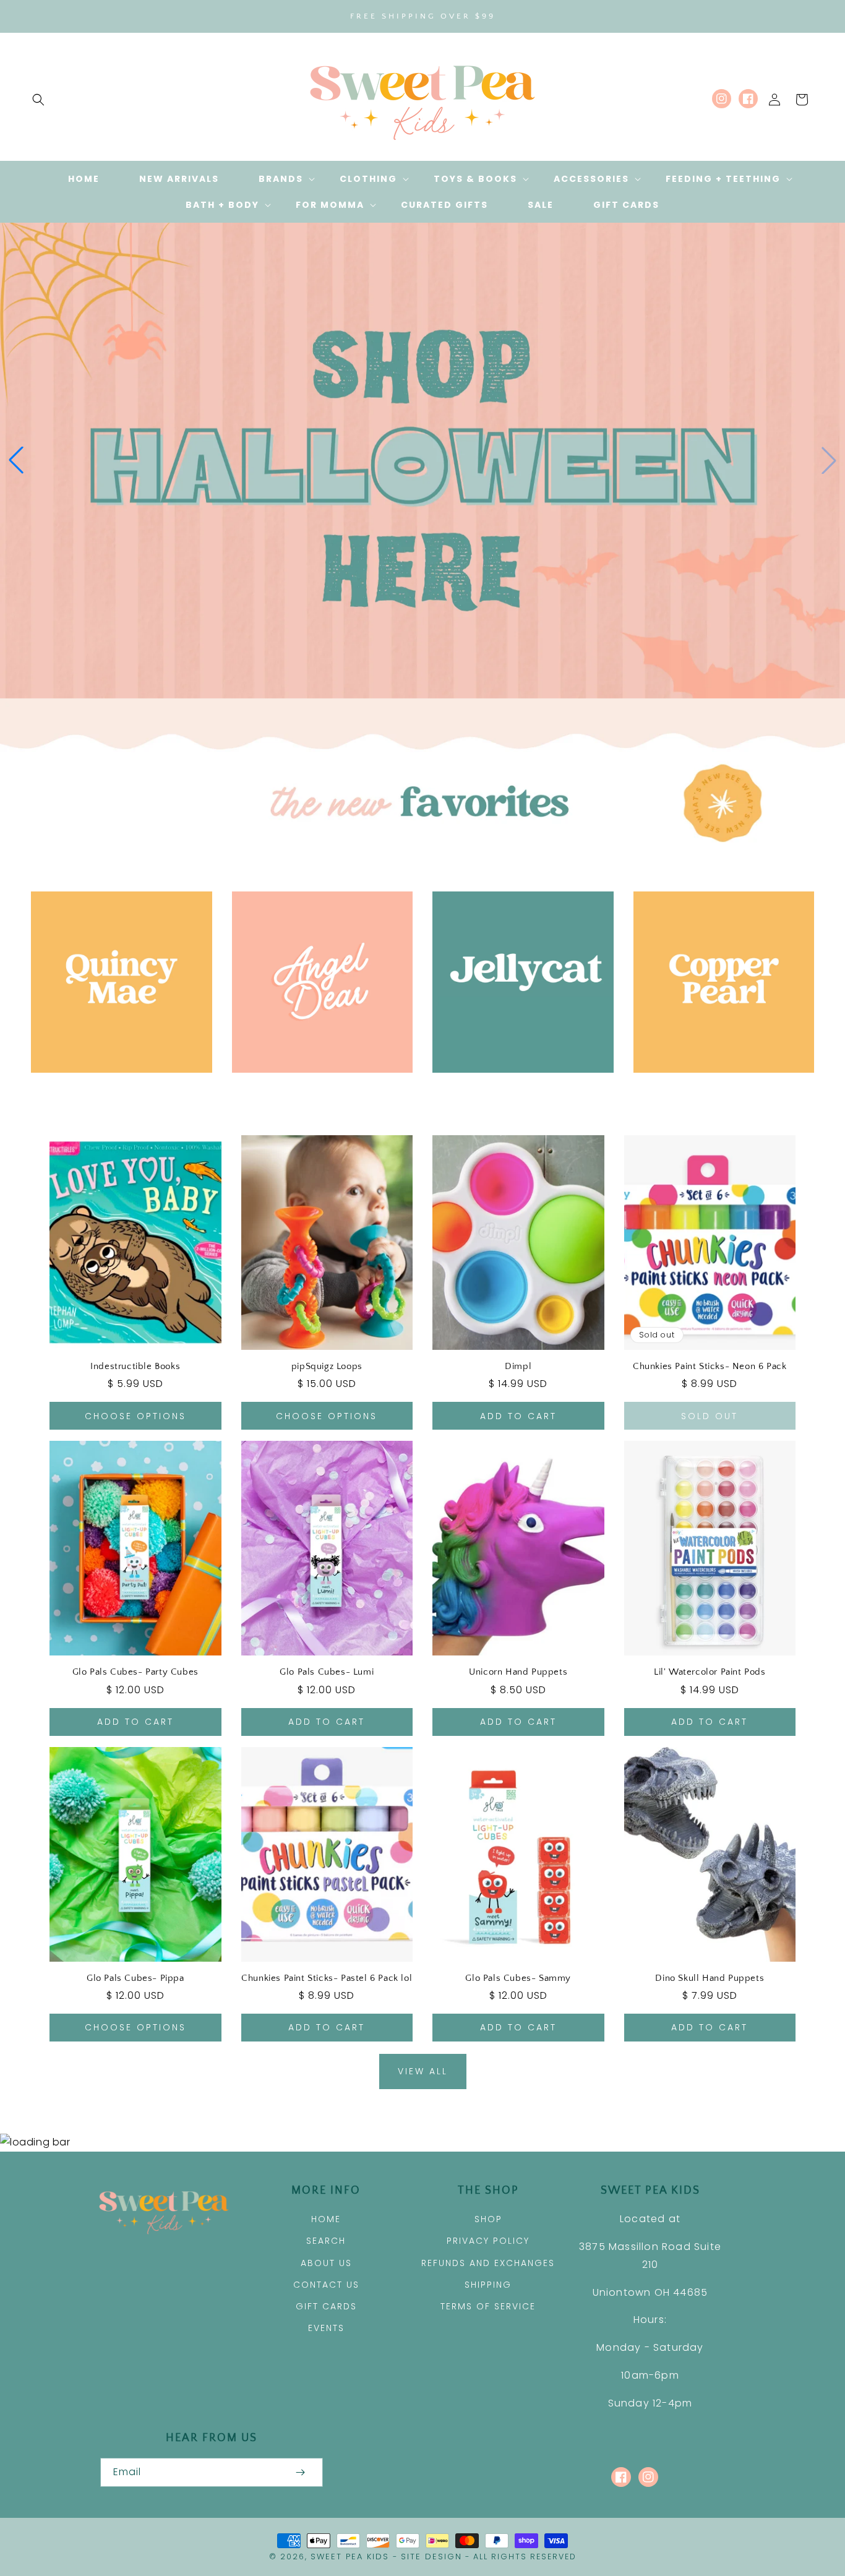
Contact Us (326, 2285)
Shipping (488, 2285)
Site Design (431, 2557)
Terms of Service (488, 2306)
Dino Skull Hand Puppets (710, 1978)
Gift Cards (326, 2306)
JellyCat (516, 1090)
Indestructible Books (135, 1366)
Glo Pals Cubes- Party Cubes (135, 1672)
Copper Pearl (717, 1090)
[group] (422, 460)
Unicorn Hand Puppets (518, 1672)
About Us (326, 2263)
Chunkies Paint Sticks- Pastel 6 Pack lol (327, 1978)
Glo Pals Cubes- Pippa (135, 1978)
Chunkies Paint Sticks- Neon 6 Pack (710, 1366)
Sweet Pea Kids (350, 2557)
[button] (38, 100)
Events (326, 2328)
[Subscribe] (301, 2472)
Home (326, 2219)
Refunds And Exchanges (488, 2263)
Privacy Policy (488, 2241)
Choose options (135, 1416)
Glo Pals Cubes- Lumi (327, 1672)
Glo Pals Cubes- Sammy (518, 1978)
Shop (488, 2219)
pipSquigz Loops (327, 1366)
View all (423, 2071)
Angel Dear (315, 1090)
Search (326, 2241)
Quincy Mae (114, 1090)
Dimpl (518, 1366)
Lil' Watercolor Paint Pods (710, 1672)
